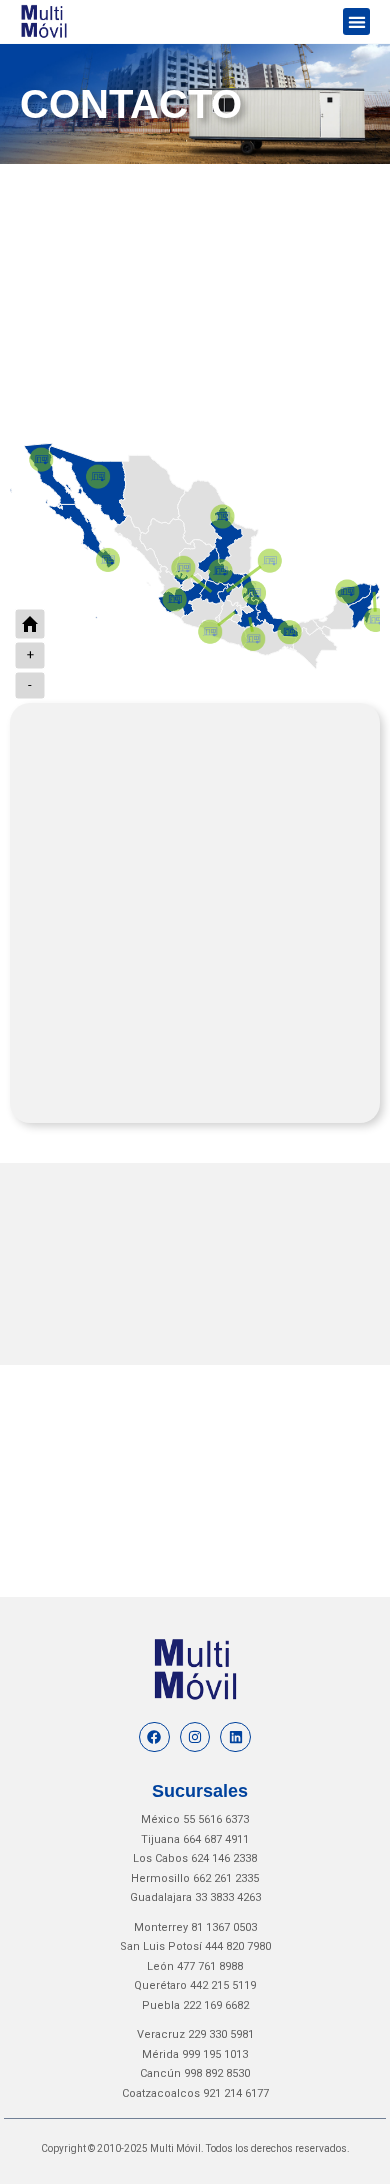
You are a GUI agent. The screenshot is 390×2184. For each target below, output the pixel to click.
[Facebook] (154, 1737)
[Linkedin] (235, 1737)
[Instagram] (195, 1737)
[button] (356, 21)
